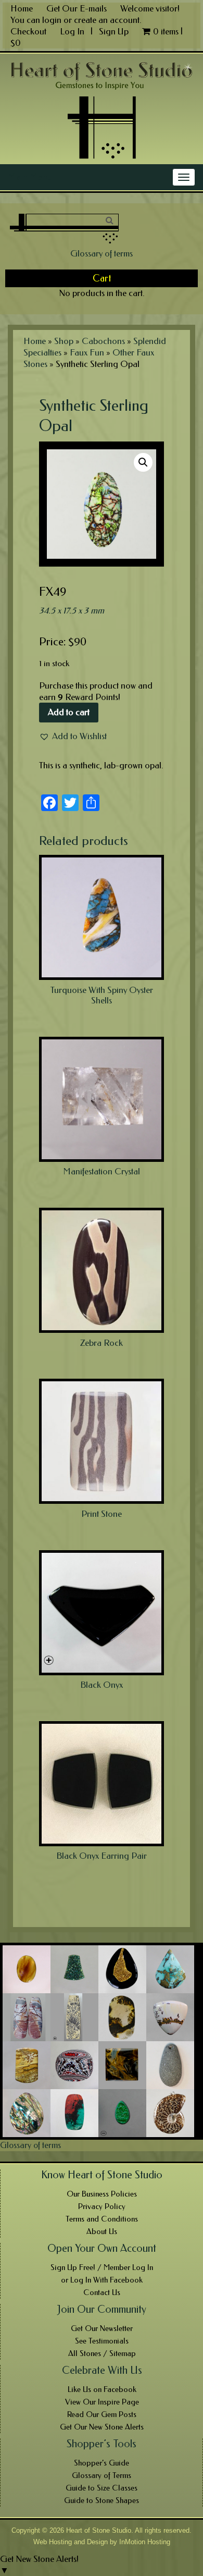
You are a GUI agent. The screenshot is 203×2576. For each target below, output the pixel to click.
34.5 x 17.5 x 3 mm (72, 610)
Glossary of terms (102, 253)
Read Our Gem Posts (102, 2414)
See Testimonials (102, 2341)
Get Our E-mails (77, 8)
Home (22, 8)
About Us (102, 2231)
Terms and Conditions (102, 2219)
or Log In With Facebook (102, 2280)
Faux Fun (87, 352)
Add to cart (69, 712)
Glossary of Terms (102, 2475)
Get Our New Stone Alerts (102, 2427)
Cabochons (103, 341)
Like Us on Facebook (102, 2389)
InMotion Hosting (145, 2542)
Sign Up (114, 31)
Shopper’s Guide (102, 2463)
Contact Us (102, 2292)
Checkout (28, 31)
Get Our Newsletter (102, 2328)
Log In (73, 31)
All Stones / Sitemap (102, 2353)
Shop (64, 341)
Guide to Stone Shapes (102, 2500)
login (52, 20)
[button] (73, 736)
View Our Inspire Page (102, 2402)
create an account (107, 20)
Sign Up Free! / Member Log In (102, 2267)
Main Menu (30, 177)
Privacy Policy (102, 2206)
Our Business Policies (102, 2194)
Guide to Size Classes (102, 2488)
